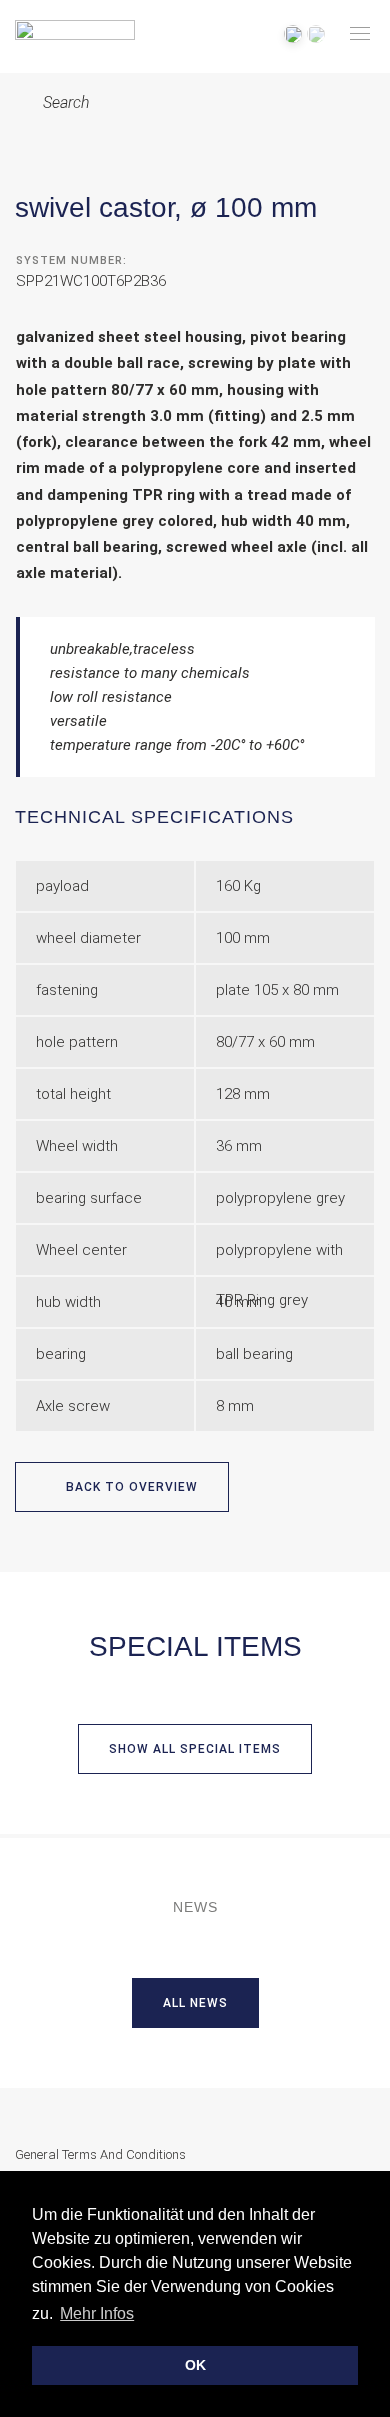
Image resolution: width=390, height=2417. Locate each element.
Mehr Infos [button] (97, 2313)
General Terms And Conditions (100, 2154)
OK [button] (195, 2365)
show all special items (195, 1749)
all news (195, 2003)
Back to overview (130, 1487)
